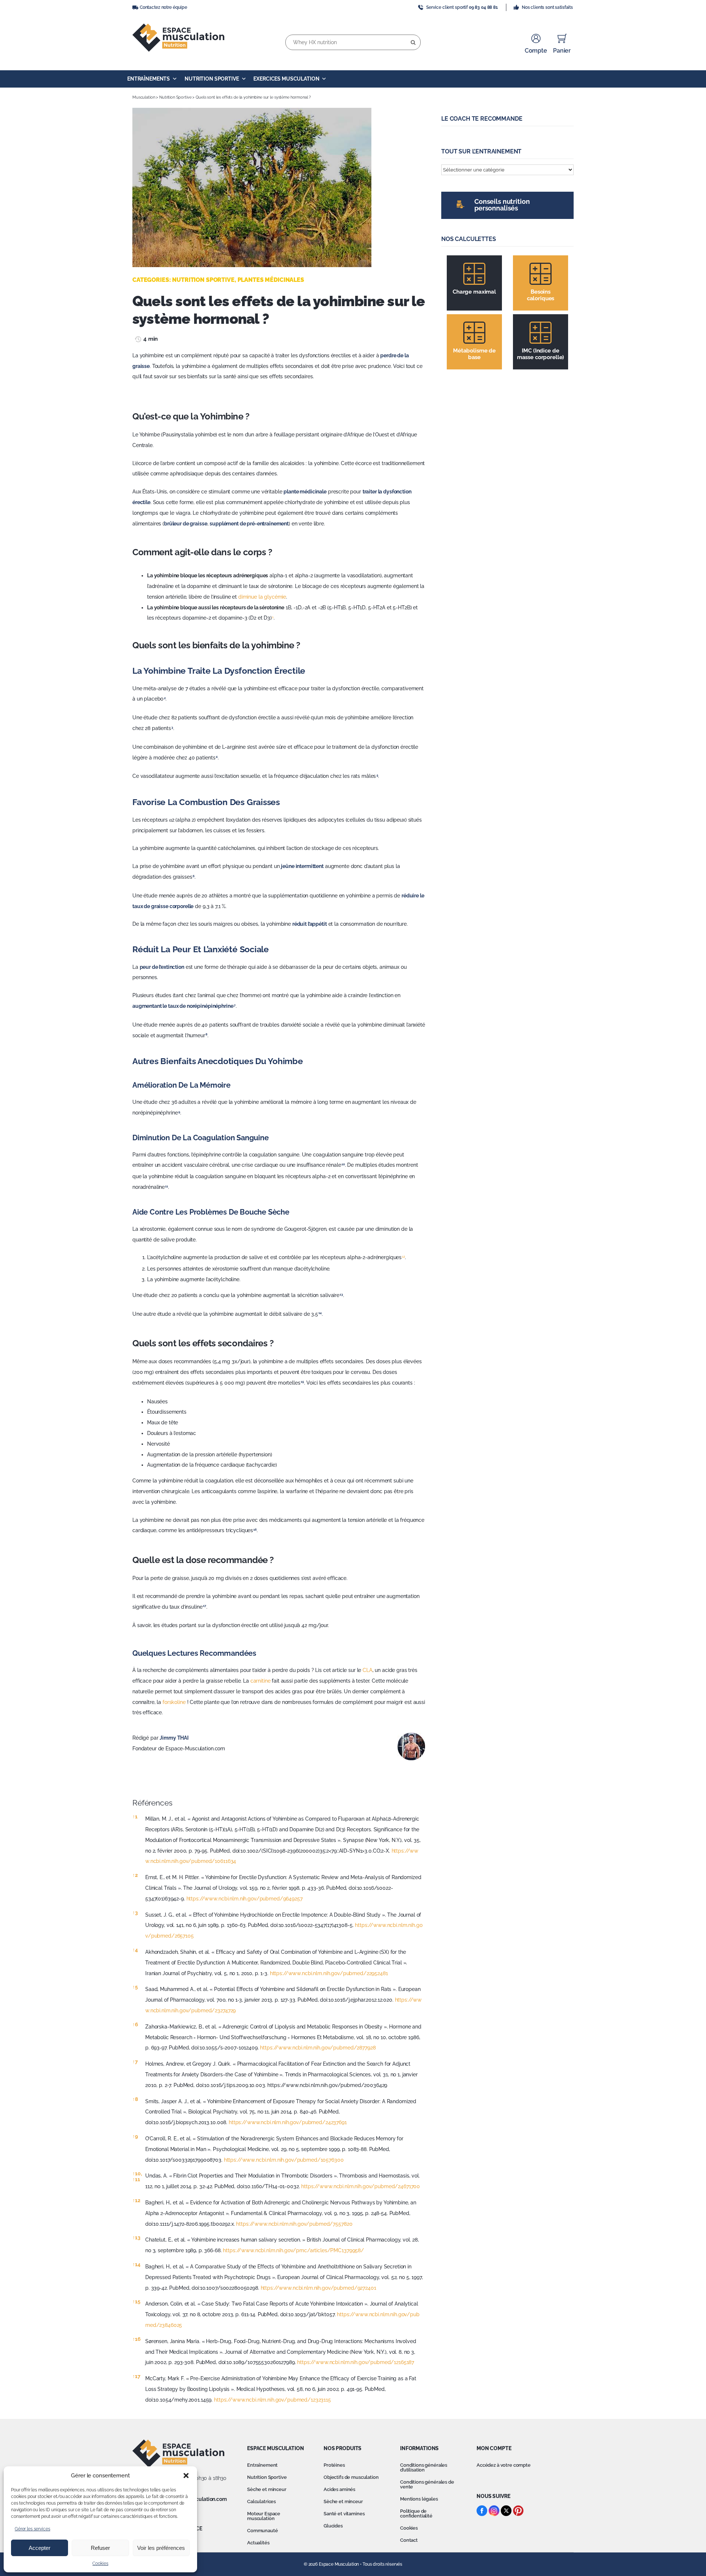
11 (136, 2179)
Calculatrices (261, 2501)
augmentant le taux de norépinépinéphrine (183, 1006)
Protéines (334, 2465)
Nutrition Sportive (212, 79)
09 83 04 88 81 (483, 7)
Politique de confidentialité (416, 2513)
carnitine (261, 1681)
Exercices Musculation (286, 79)
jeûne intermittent (302, 866)
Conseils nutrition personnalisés (502, 205)
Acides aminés (339, 2489)
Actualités (258, 2543)
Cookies (100, 2563)
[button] (186, 2476)
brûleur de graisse (186, 524)
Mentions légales (419, 2499)
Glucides (333, 2526)
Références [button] (152, 1803)
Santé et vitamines (344, 2514)
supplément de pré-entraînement (249, 524)
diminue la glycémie (262, 597)
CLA (368, 1670)
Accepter (40, 2548)
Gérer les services (32, 2529)
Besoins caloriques (541, 295)
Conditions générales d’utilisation (424, 2467)
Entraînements (149, 79)
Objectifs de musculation (351, 2477)
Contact (409, 2540)
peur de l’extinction (162, 967)
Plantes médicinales (271, 280)
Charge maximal (474, 292)
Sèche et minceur (267, 2489)
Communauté (263, 2531)
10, (137, 2173)
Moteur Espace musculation (264, 2516)
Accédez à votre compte (504, 2465)
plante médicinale (305, 492)
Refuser (100, 2548)
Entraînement (262, 2465)
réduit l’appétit (310, 924)
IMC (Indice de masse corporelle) (541, 354)
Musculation (144, 97)
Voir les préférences (161, 2548)
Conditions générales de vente (427, 2484)
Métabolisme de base (474, 354)
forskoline (174, 1702)
